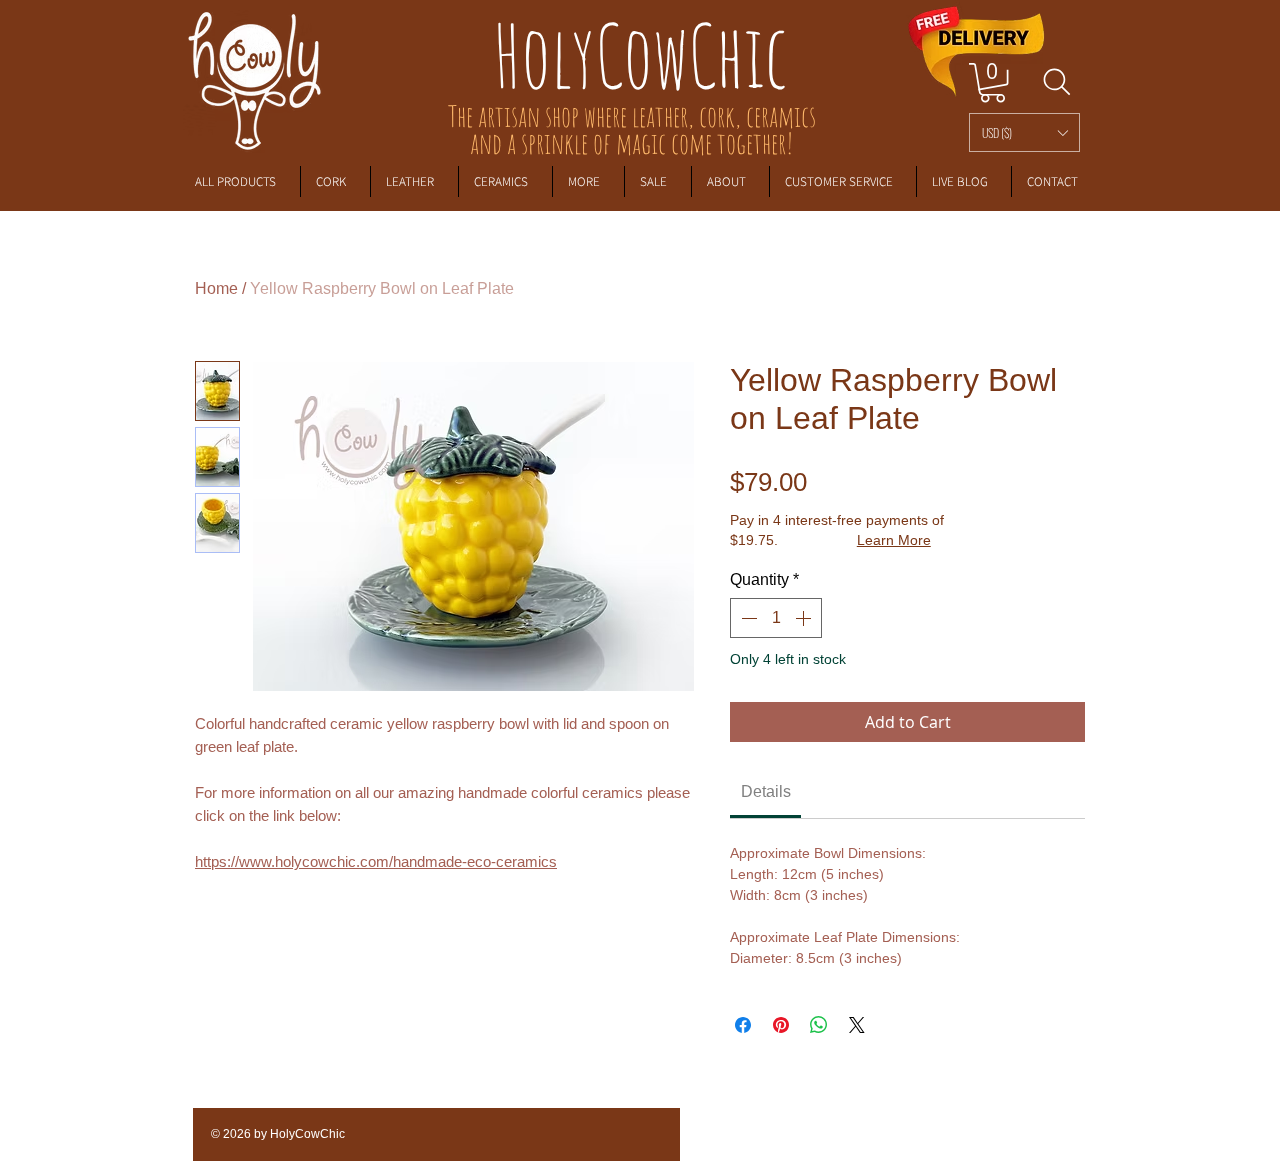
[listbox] (1024, 132)
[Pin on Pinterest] (781, 1025)
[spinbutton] (776, 618)
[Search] (1056, 82)
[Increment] (805, 618)
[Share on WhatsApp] (819, 1025)
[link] (992, 82)
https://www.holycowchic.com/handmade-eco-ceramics (376, 861)
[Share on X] (857, 1025)
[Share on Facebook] (743, 1025)
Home (216, 288)
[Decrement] (747, 618)
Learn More (894, 540)
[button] (1024, 132)
